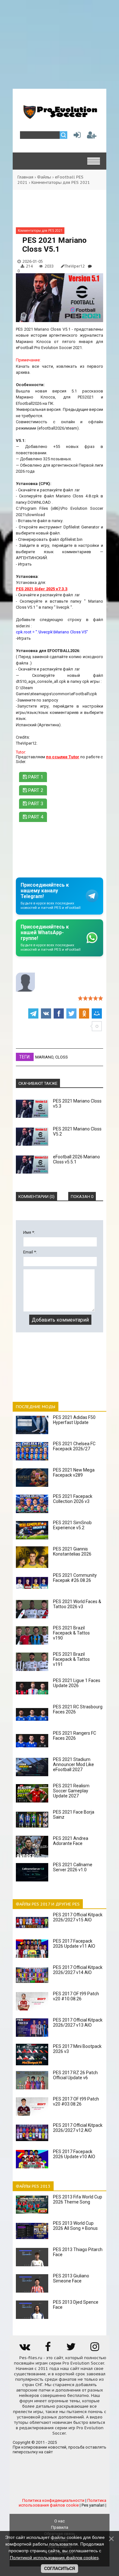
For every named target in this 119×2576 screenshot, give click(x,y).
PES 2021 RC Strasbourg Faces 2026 (78, 1709)
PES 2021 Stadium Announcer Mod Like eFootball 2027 (73, 1764)
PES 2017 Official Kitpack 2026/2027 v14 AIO (78, 1970)
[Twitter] (71, 2349)
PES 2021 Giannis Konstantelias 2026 (72, 1551)
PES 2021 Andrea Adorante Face (71, 1841)
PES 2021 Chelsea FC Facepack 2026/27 (74, 1446)
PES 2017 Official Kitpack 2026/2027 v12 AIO (78, 2128)
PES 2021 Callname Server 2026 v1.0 (73, 1867)
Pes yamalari (93, 2505)
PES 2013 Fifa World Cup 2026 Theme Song (78, 2199)
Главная (25, 177)
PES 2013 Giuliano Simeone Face (71, 2278)
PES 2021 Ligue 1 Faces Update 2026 (77, 1683)
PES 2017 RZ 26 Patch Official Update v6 (75, 2075)
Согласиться (60, 2569)
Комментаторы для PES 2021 (61, 182)
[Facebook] (48, 2349)
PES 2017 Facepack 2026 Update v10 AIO (74, 2154)
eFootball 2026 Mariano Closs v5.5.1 (76, 1159)
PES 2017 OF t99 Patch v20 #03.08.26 (76, 2101)
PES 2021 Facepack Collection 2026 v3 (73, 1499)
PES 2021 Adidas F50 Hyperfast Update (74, 1420)
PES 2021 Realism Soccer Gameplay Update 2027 (71, 1791)
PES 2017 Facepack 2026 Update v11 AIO (74, 1944)
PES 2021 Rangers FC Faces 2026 (75, 1736)
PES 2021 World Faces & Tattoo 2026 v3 (77, 1604)
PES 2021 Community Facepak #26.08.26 (75, 1578)
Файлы (44, 177)
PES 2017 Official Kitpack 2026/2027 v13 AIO (78, 2023)
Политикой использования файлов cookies (54, 2558)
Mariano (44, 1057)
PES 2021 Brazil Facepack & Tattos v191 (71, 1659)
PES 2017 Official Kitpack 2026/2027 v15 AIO (78, 1917)
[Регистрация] (92, 136)
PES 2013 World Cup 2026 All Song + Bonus (75, 2226)
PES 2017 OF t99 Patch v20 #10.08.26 (76, 1996)
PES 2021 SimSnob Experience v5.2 (72, 1525)
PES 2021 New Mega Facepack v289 (74, 1472)
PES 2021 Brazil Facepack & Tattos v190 (71, 1633)
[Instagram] (95, 2349)
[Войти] (76, 136)
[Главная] (60, 116)
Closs (62, 1057)
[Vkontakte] (24, 2349)
